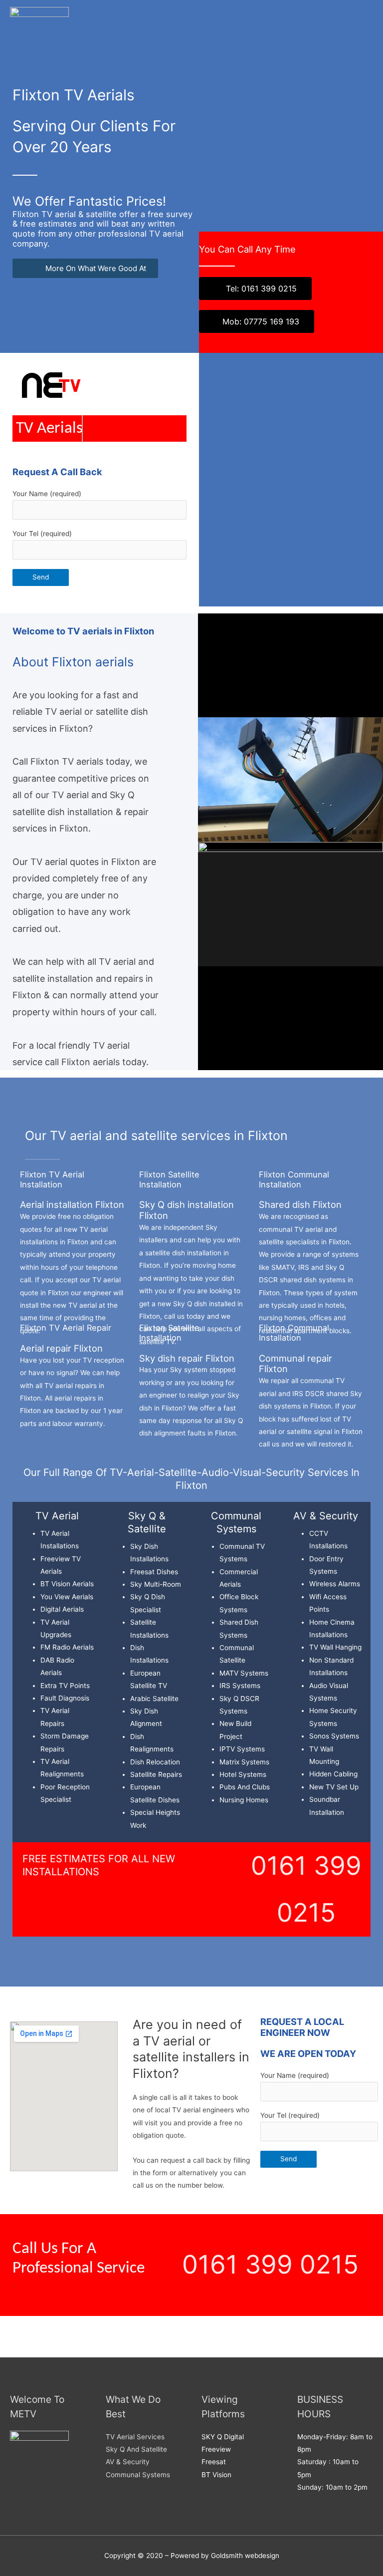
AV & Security (128, 2462)
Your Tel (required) (42, 534)
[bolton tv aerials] (39, 20)
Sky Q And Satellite (136, 2449)
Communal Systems (138, 2475)
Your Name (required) (47, 494)
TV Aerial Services (135, 2437)
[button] (191, 2329)
